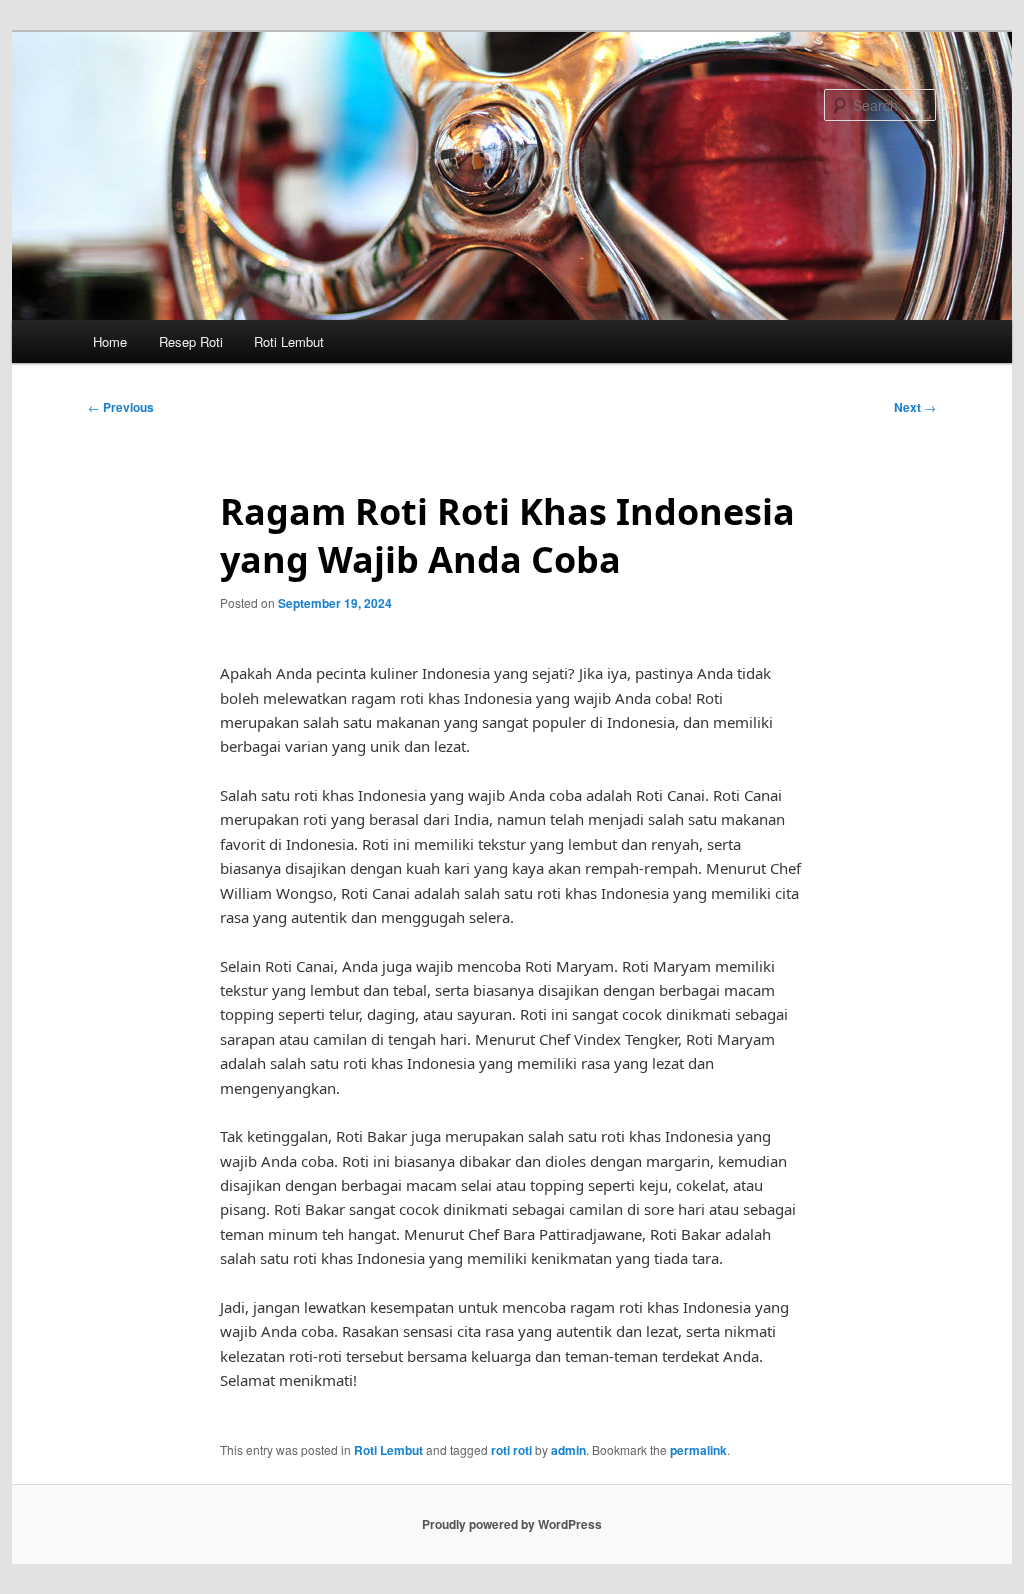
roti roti (511, 1450)
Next (915, 407)
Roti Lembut (289, 341)
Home (110, 341)
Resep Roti (191, 341)
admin (568, 1450)
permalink (698, 1450)
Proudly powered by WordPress (512, 1524)
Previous (121, 407)
